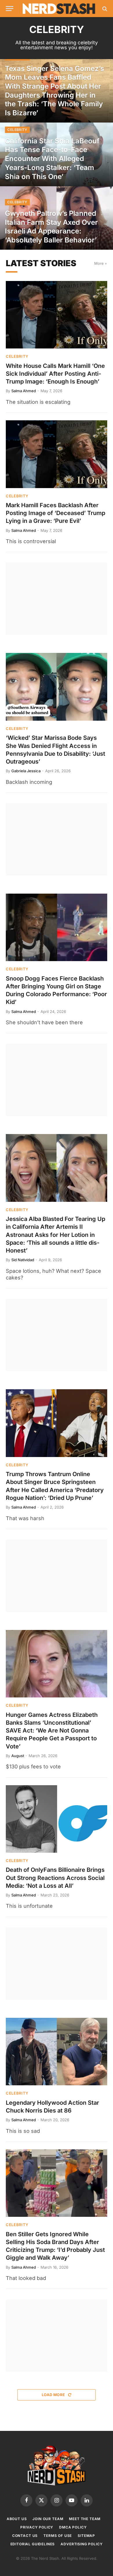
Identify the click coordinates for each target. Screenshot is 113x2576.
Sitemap (86, 2536)
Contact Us (25, 2536)
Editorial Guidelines (33, 2544)
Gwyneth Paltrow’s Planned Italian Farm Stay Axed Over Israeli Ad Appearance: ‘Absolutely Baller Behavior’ (51, 227)
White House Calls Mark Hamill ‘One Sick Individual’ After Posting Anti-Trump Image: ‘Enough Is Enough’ (55, 374)
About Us (17, 2519)
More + (101, 263)
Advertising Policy (82, 2544)
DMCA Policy (73, 2527)
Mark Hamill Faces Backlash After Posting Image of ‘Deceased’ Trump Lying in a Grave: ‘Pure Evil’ (55, 513)
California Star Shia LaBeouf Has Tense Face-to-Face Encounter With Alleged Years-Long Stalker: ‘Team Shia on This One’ (52, 159)
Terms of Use (58, 2536)
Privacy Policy (37, 2527)
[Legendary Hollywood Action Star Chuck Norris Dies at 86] (57, 2052)
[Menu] (10, 9)
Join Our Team (48, 2519)
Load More (54, 2395)
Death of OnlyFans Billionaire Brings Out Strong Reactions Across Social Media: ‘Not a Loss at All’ (55, 1878)
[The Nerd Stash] (59, 9)
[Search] (104, 9)
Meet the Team (85, 2519)
